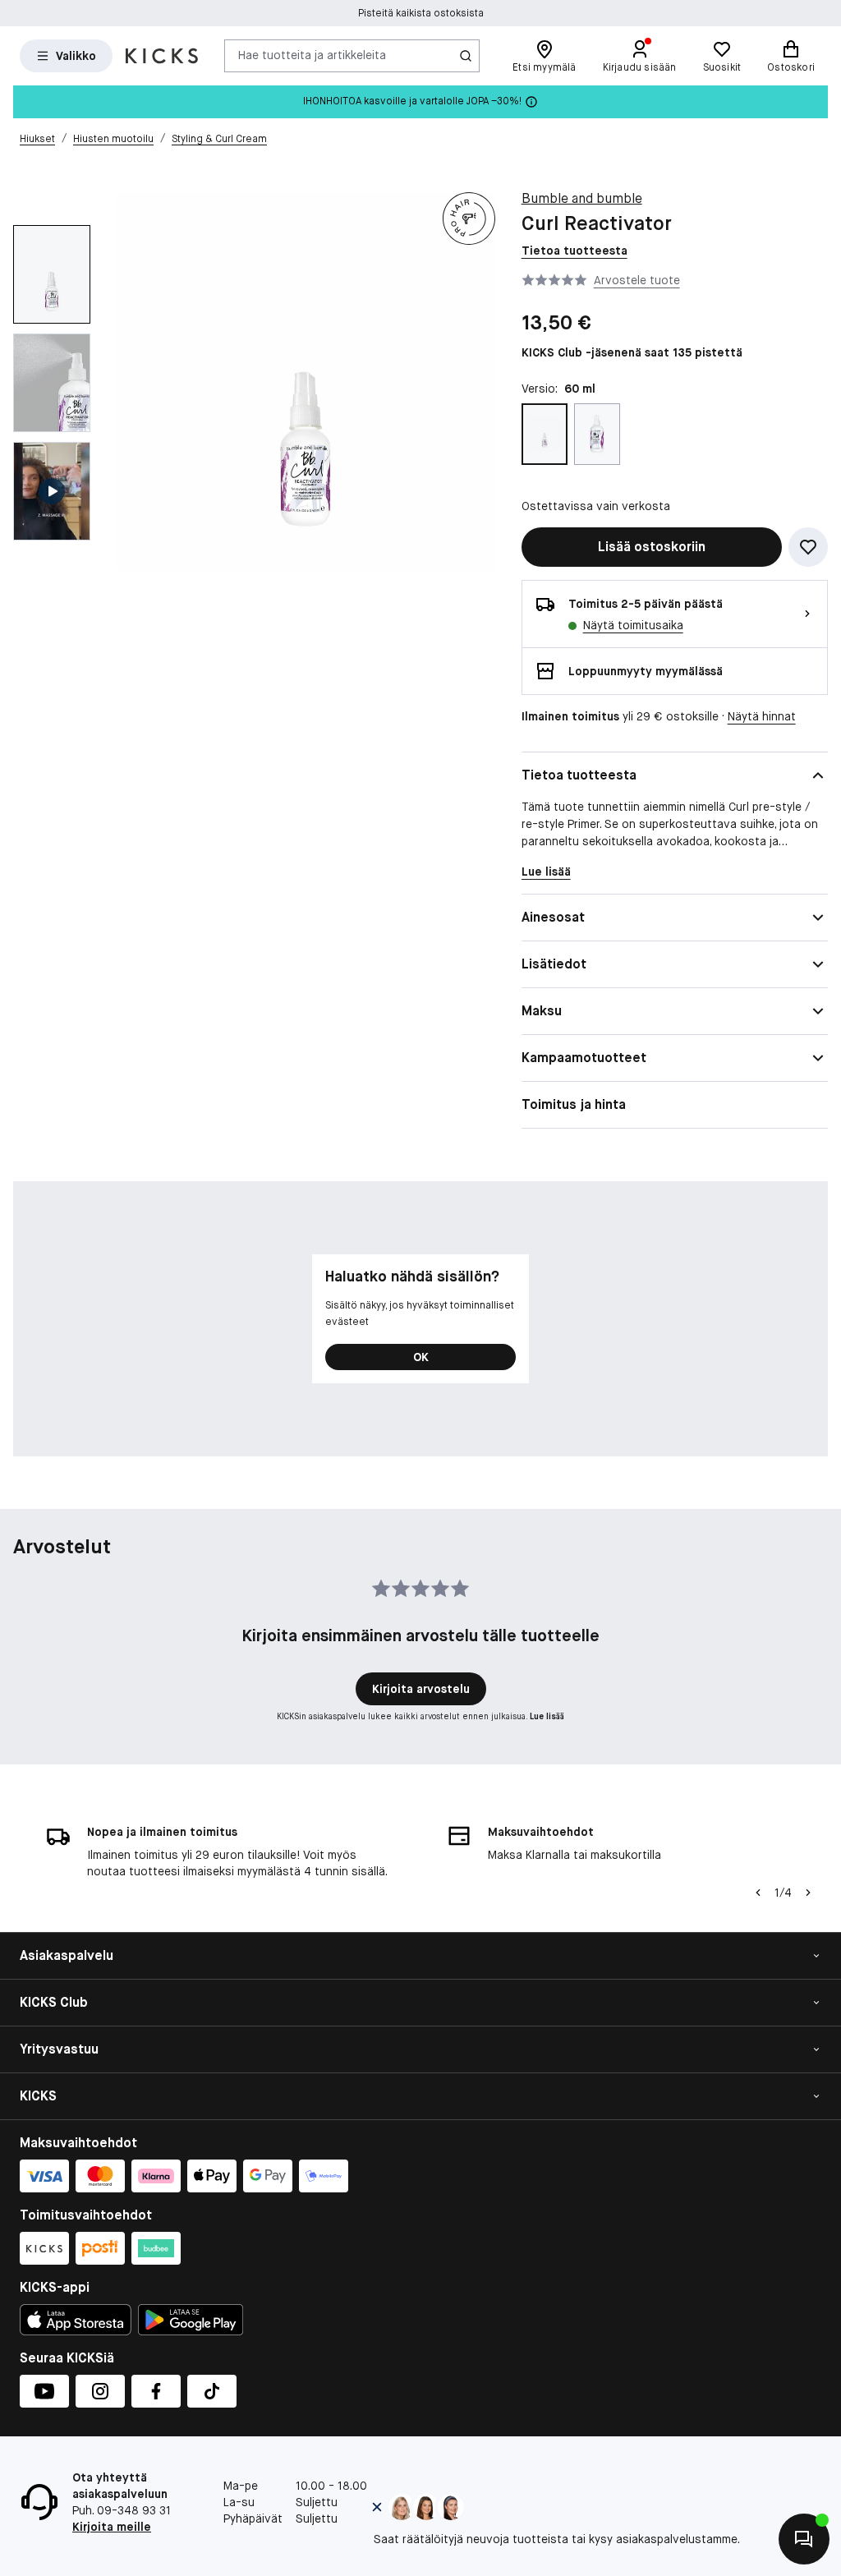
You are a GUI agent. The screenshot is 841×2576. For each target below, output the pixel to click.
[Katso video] (52, 491)
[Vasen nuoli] (758, 1893)
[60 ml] (545, 434)
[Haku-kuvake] (466, 56)
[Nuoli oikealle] (808, 1893)
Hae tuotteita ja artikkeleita (312, 55)
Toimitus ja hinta (574, 1104)
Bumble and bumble (582, 198)
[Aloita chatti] (804, 2539)
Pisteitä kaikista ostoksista (421, 13)
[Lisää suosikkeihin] (808, 547)
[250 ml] (597, 434)
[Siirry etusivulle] (162, 56)
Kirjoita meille (112, 2527)
